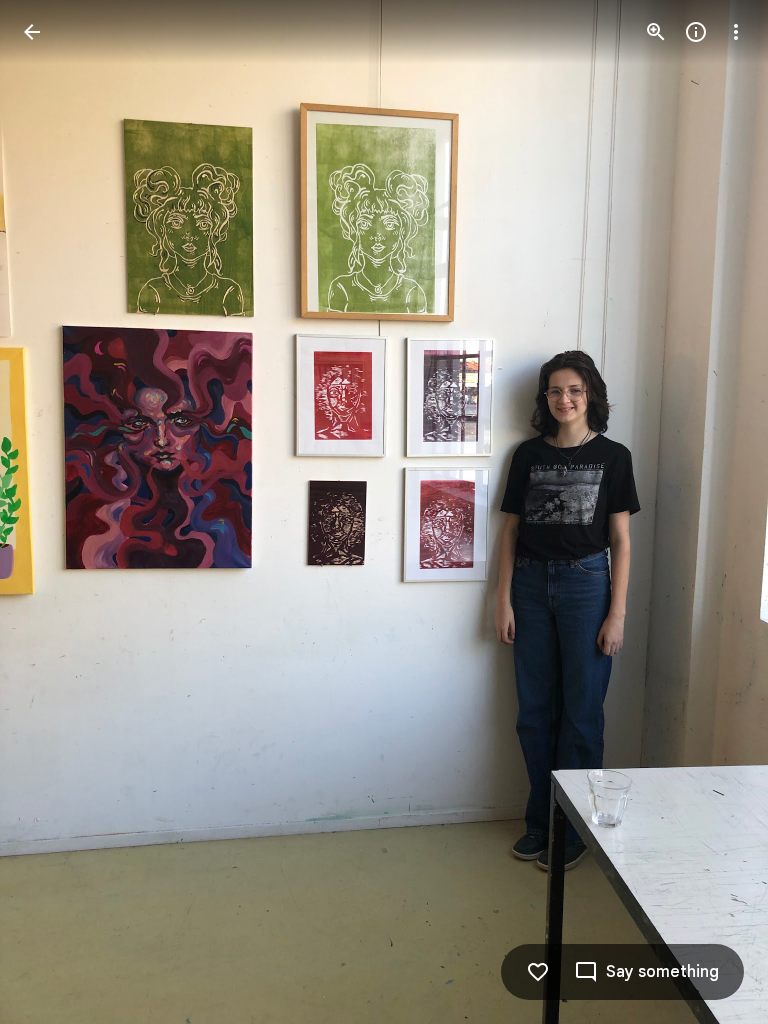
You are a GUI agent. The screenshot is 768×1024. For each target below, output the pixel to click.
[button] (56, 512)
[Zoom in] (656, 32)
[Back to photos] (32, 32)
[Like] (538, 972)
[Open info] (696, 32)
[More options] (736, 32)
